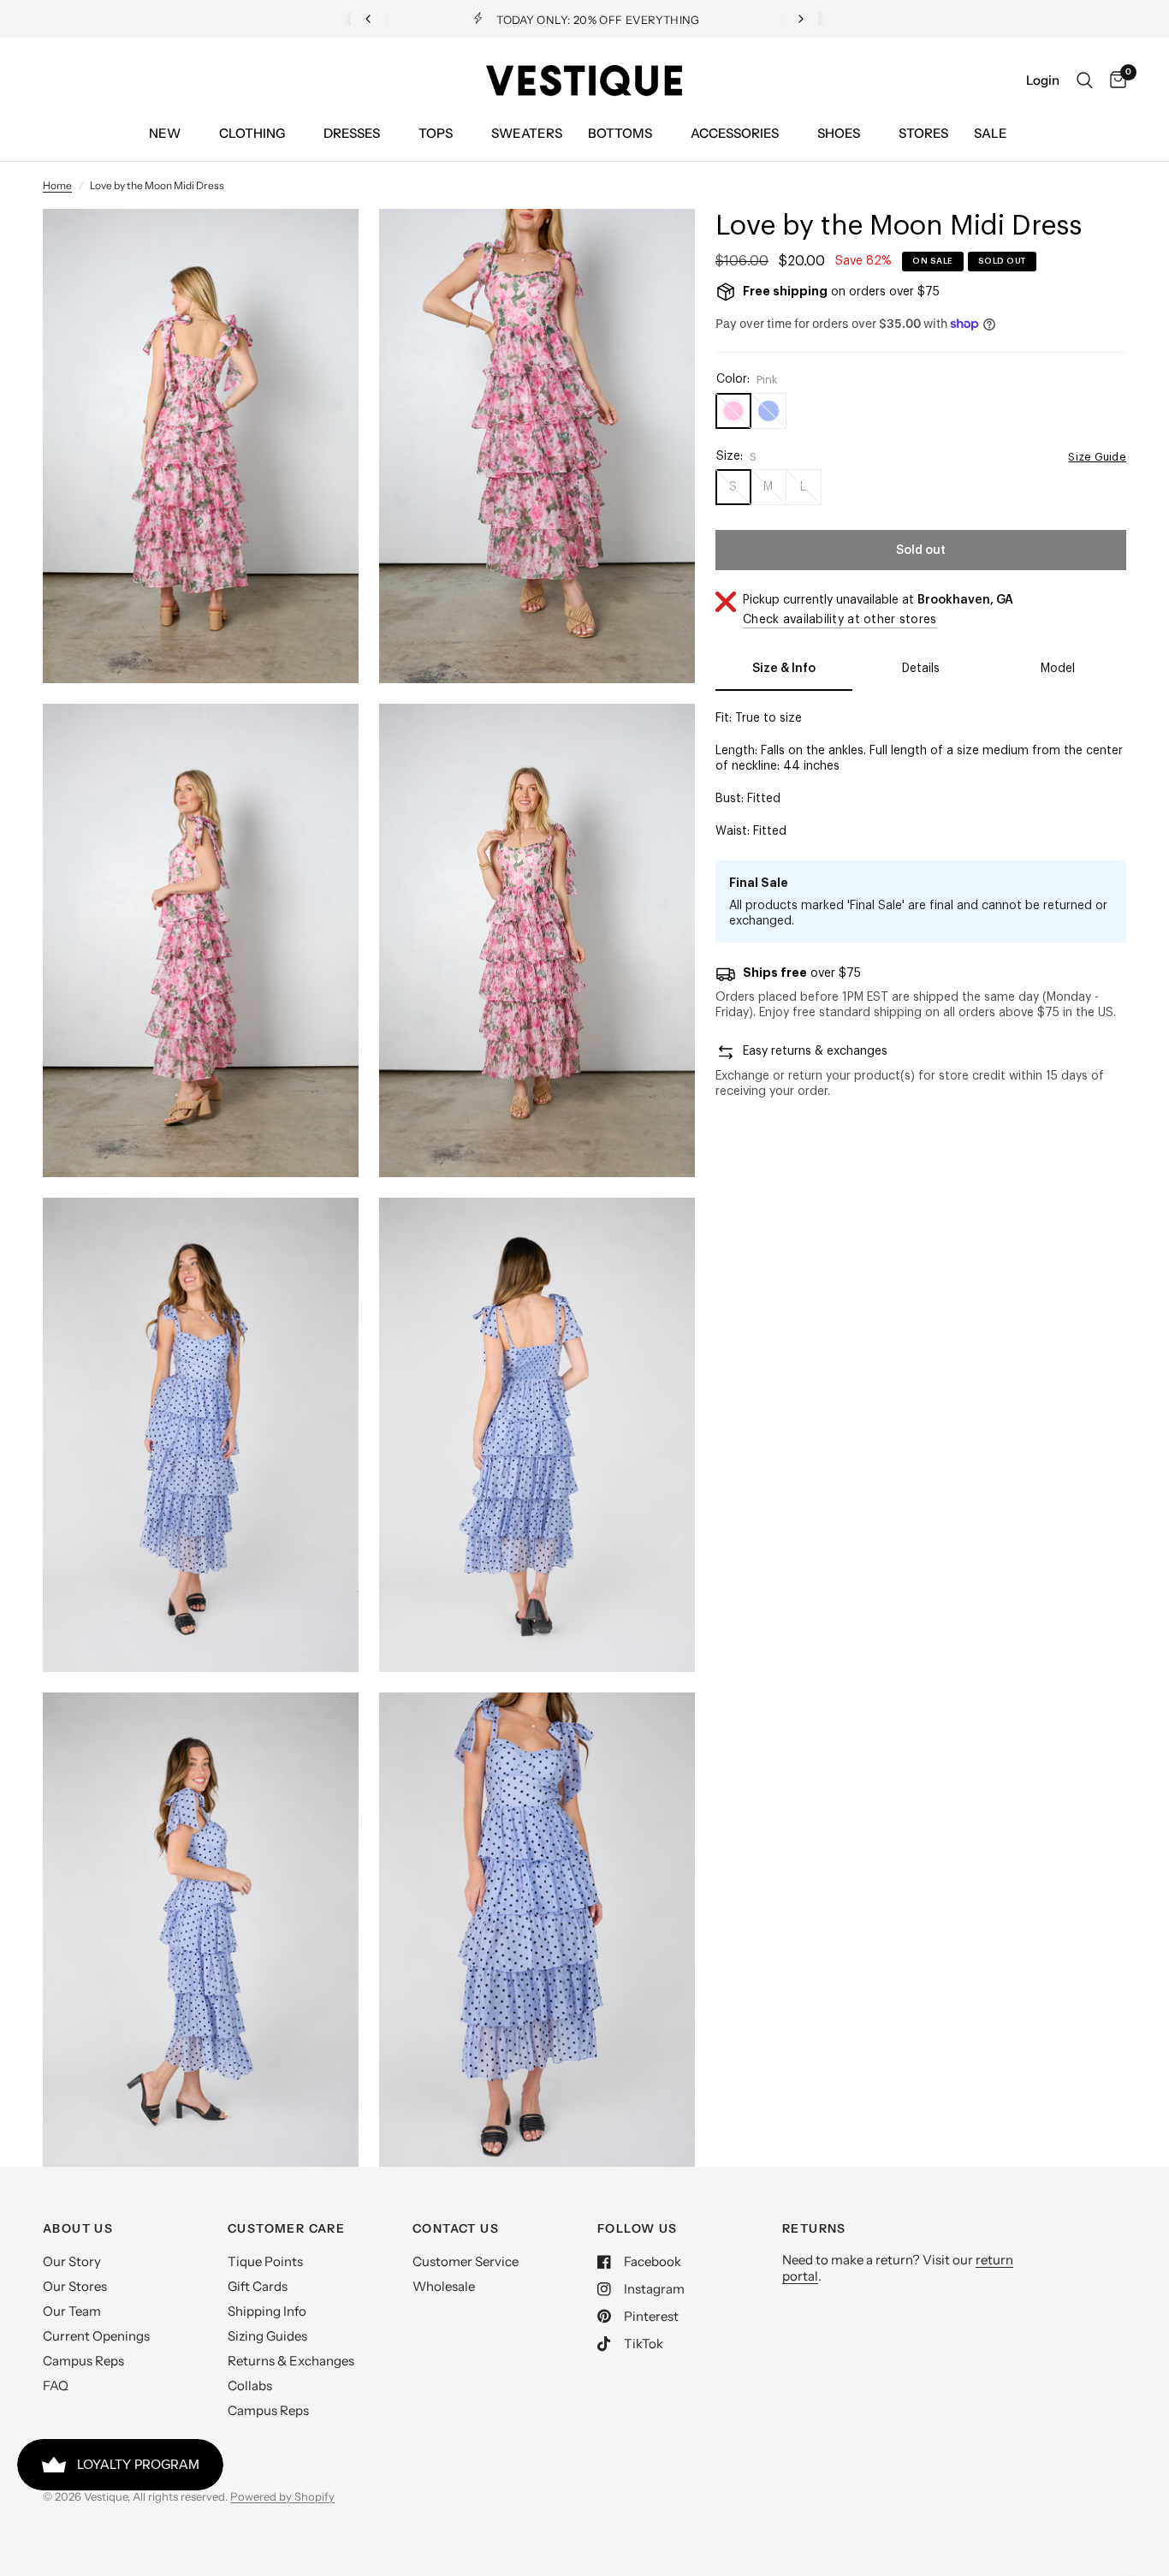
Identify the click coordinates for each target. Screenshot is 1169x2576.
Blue (768, 411)
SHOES (839, 133)
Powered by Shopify (282, 2496)
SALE (991, 133)
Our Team (72, 2311)
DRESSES (352, 133)
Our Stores (75, 2286)
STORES (923, 133)
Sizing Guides (267, 2336)
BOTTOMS (620, 133)
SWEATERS (527, 133)
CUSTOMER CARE (286, 2228)
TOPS (436, 133)
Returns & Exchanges (291, 2361)
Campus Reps (83, 2361)
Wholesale (444, 2286)
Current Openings (96, 2336)
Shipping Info (267, 2311)
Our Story (72, 2261)
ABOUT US (78, 2228)
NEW (165, 133)
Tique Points (265, 2261)
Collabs (250, 2386)
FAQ (56, 2386)
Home (57, 185)
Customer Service (466, 2261)
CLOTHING (252, 133)
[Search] (1085, 80)
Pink (733, 411)
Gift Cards (258, 2286)
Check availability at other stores (840, 620)
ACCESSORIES (735, 133)
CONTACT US (456, 2228)
